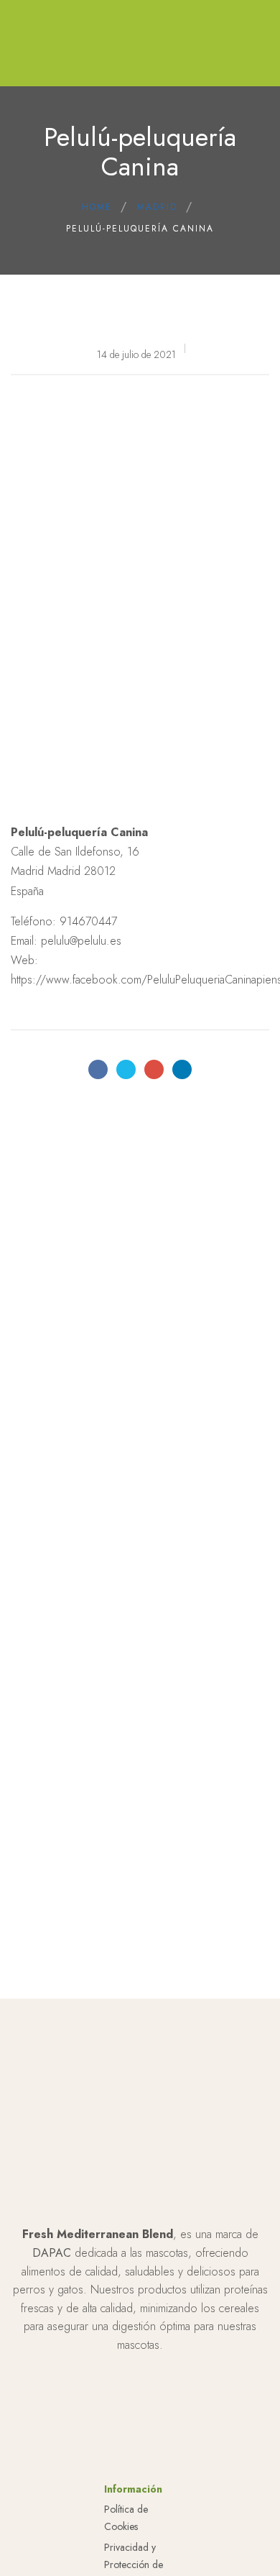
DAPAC (52, 2253)
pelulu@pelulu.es (81, 941)
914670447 (88, 921)
